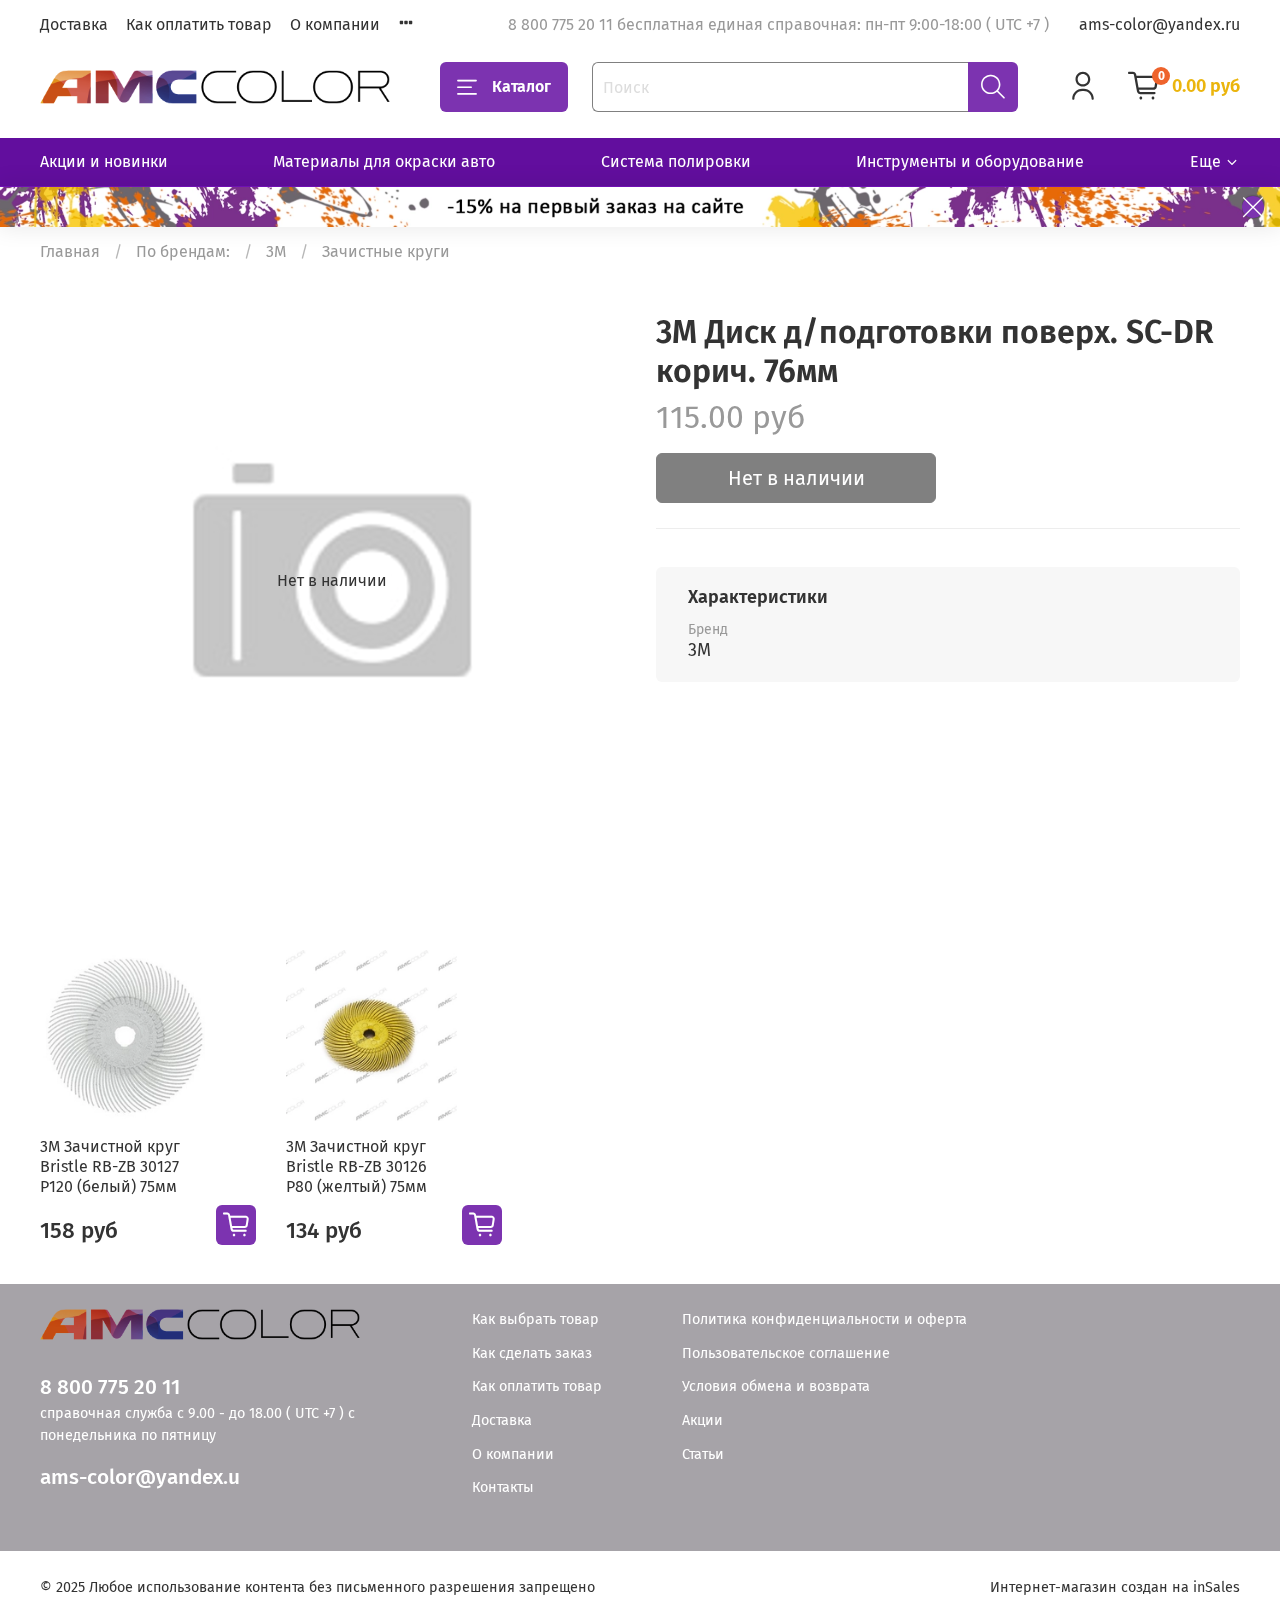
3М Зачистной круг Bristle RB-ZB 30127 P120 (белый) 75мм (110, 1166)
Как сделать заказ (532, 1353)
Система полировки (676, 161)
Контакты (503, 1487)
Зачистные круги (386, 251)
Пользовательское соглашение (786, 1353)
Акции (702, 1420)
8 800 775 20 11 (110, 1387)
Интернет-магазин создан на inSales (1115, 1587)
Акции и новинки (104, 161)
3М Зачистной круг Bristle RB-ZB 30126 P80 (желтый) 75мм (356, 1166)
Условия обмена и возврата (776, 1386)
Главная (70, 251)
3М (276, 251)
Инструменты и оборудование (970, 161)
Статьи (703, 1454)
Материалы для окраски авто (384, 161)
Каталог (521, 86)
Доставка (74, 24)
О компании (335, 24)
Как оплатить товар (199, 24)
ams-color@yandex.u (140, 1477)
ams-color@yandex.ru (1159, 24)
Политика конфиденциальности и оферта (824, 1319)
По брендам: (183, 251)
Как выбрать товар (535, 1319)
